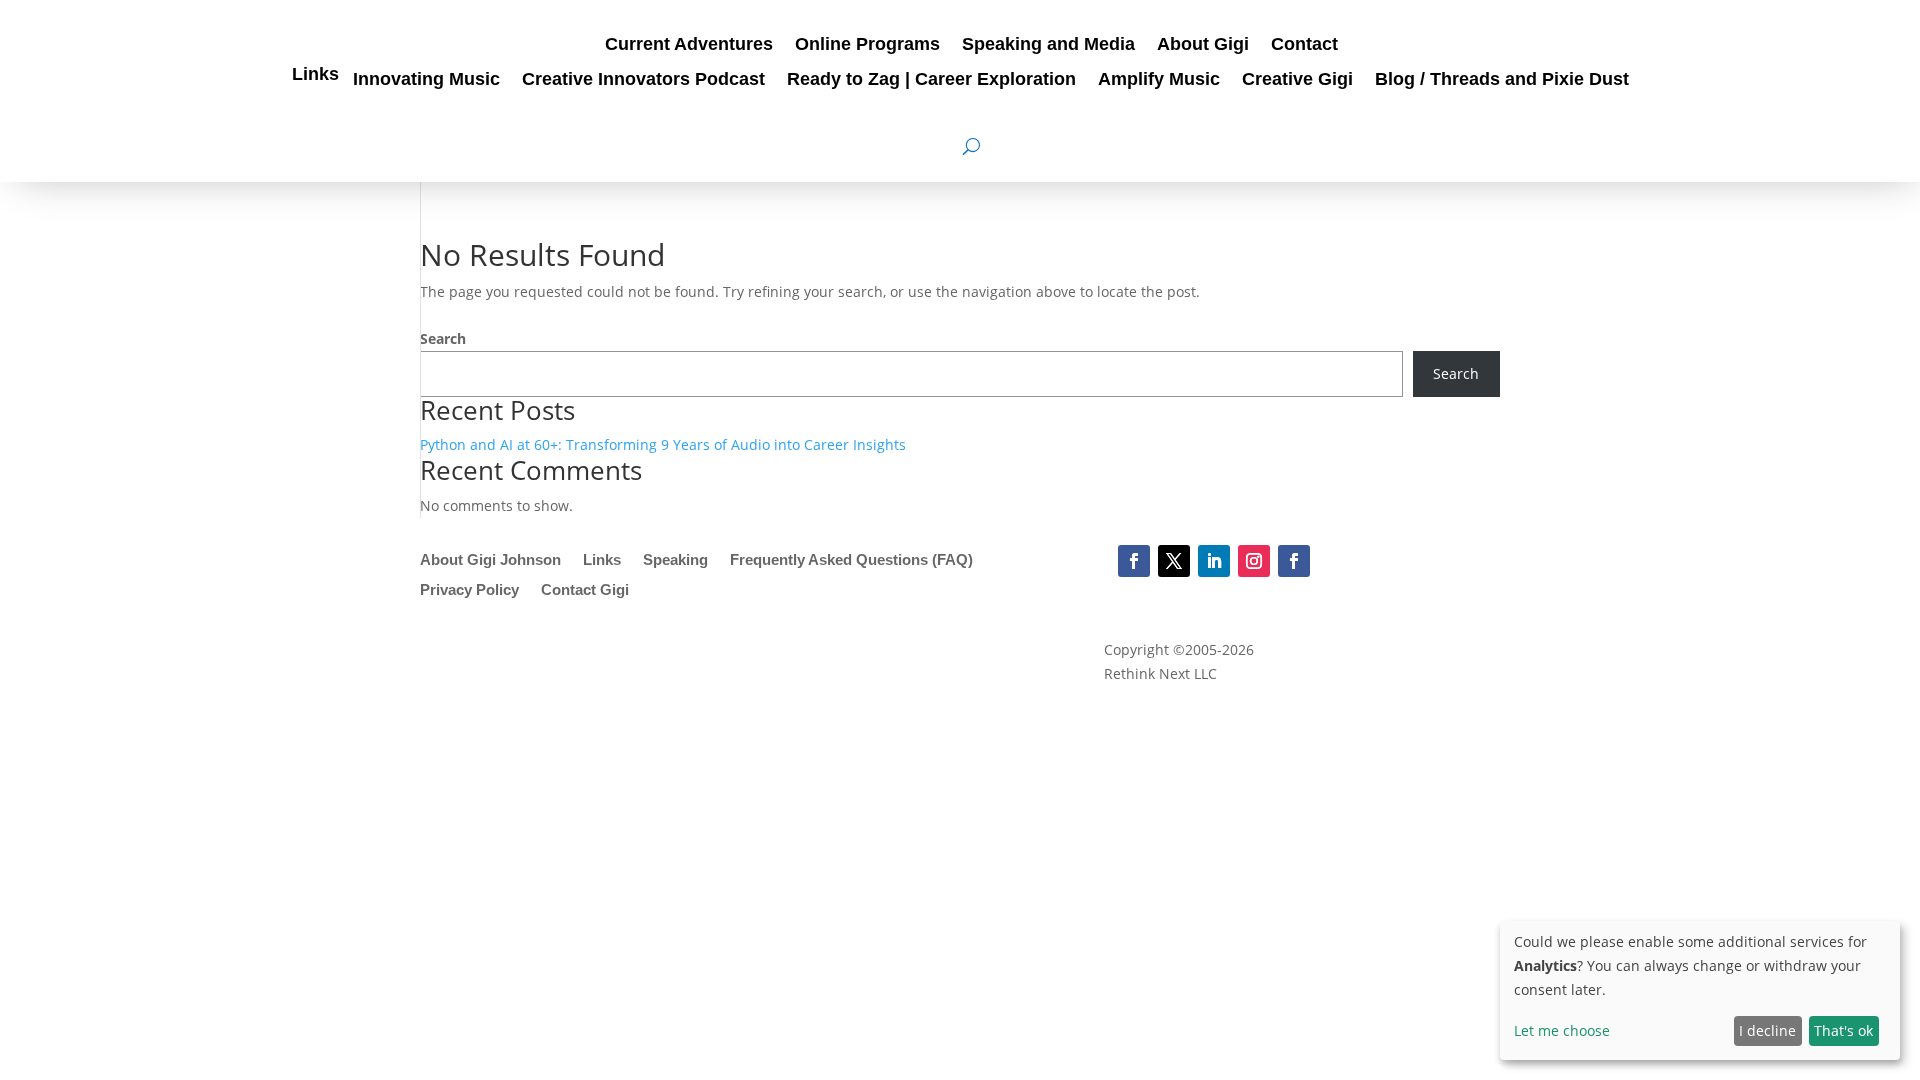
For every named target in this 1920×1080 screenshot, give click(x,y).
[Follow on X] (1174, 561)
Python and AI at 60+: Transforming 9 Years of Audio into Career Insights (663, 444)
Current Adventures (689, 45)
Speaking (675, 560)
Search (443, 338)
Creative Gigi (1297, 80)
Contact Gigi (585, 590)
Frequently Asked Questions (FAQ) (851, 560)
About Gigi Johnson (490, 560)
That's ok (1843, 1030)
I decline (1767, 1030)
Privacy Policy (469, 590)
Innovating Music (426, 80)
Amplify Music (1159, 80)
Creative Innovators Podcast (643, 80)
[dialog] (1700, 990)
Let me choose (1562, 1030)
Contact (1304, 45)
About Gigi (1203, 45)
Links (315, 75)
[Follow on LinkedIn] (1214, 561)
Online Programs (867, 45)
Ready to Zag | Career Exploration (931, 80)
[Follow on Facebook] (1134, 561)
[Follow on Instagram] (1254, 561)
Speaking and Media (1048, 45)
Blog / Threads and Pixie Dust (1502, 80)
